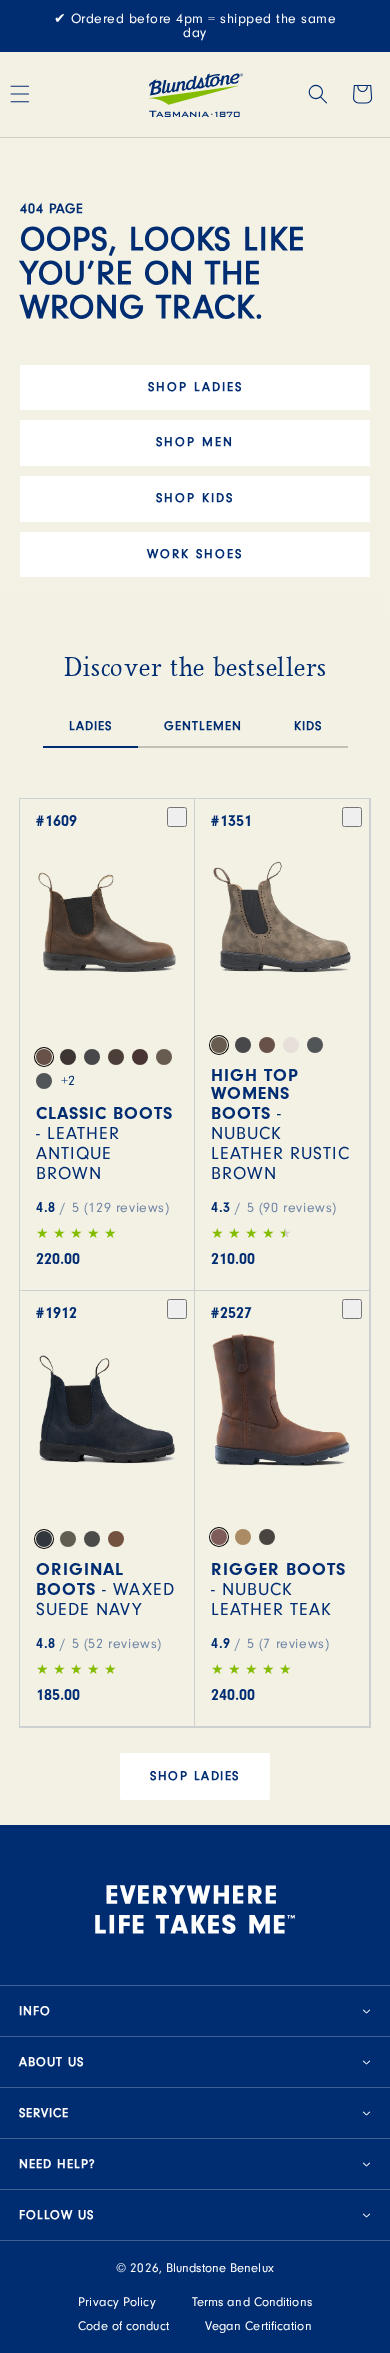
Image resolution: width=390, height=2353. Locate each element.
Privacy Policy (116, 2302)
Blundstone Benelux (220, 2268)
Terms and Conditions (252, 2302)
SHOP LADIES (195, 387)
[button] (318, 94)
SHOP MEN (195, 442)
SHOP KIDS (195, 498)
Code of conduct (123, 2326)
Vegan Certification (258, 2326)
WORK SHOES (195, 554)
